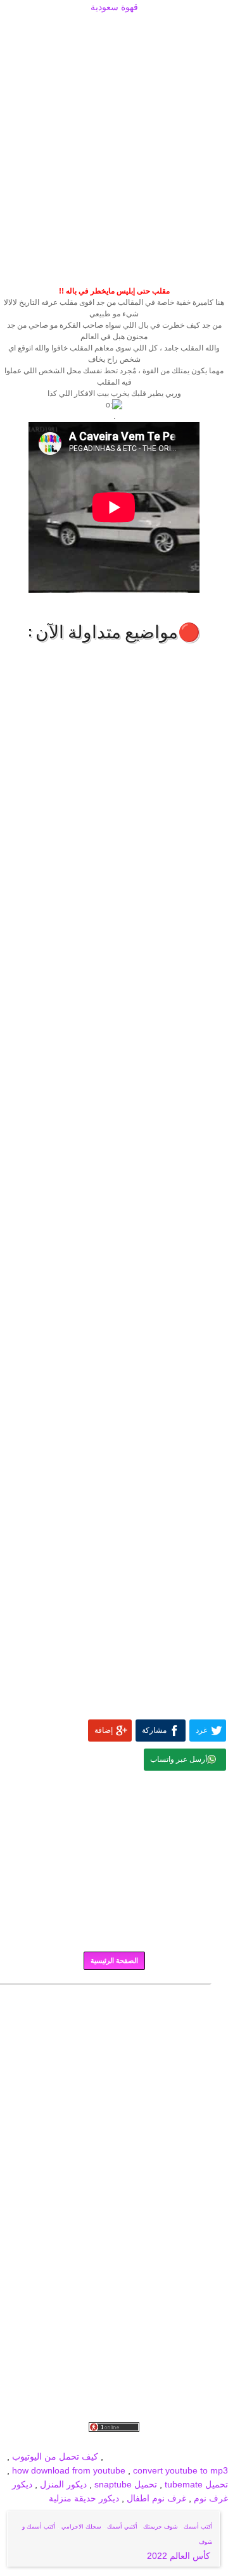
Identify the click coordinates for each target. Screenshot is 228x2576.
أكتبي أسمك (122, 2527)
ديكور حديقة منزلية (84, 2498)
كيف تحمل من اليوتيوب (55, 2456)
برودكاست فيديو (156, 2443)
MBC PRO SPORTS (188, 2456)
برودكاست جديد (33, 2443)
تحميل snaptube (126, 2484)
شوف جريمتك (161, 2527)
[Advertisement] (114, 30)
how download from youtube (69, 2470)
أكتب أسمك (198, 2527)
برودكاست (114, 1993)
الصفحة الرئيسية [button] (114, 1960)
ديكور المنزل (62, 2484)
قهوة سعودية (114, 7)
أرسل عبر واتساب (179, 1759)
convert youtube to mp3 (180, 2470)
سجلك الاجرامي (81, 2527)
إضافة (104, 1730)
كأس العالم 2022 (180, 2556)
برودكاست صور (94, 2443)
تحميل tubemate (196, 2484)
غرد (201, 1730)
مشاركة (154, 1730)
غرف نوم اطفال (155, 2498)
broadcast (126, 2456)
